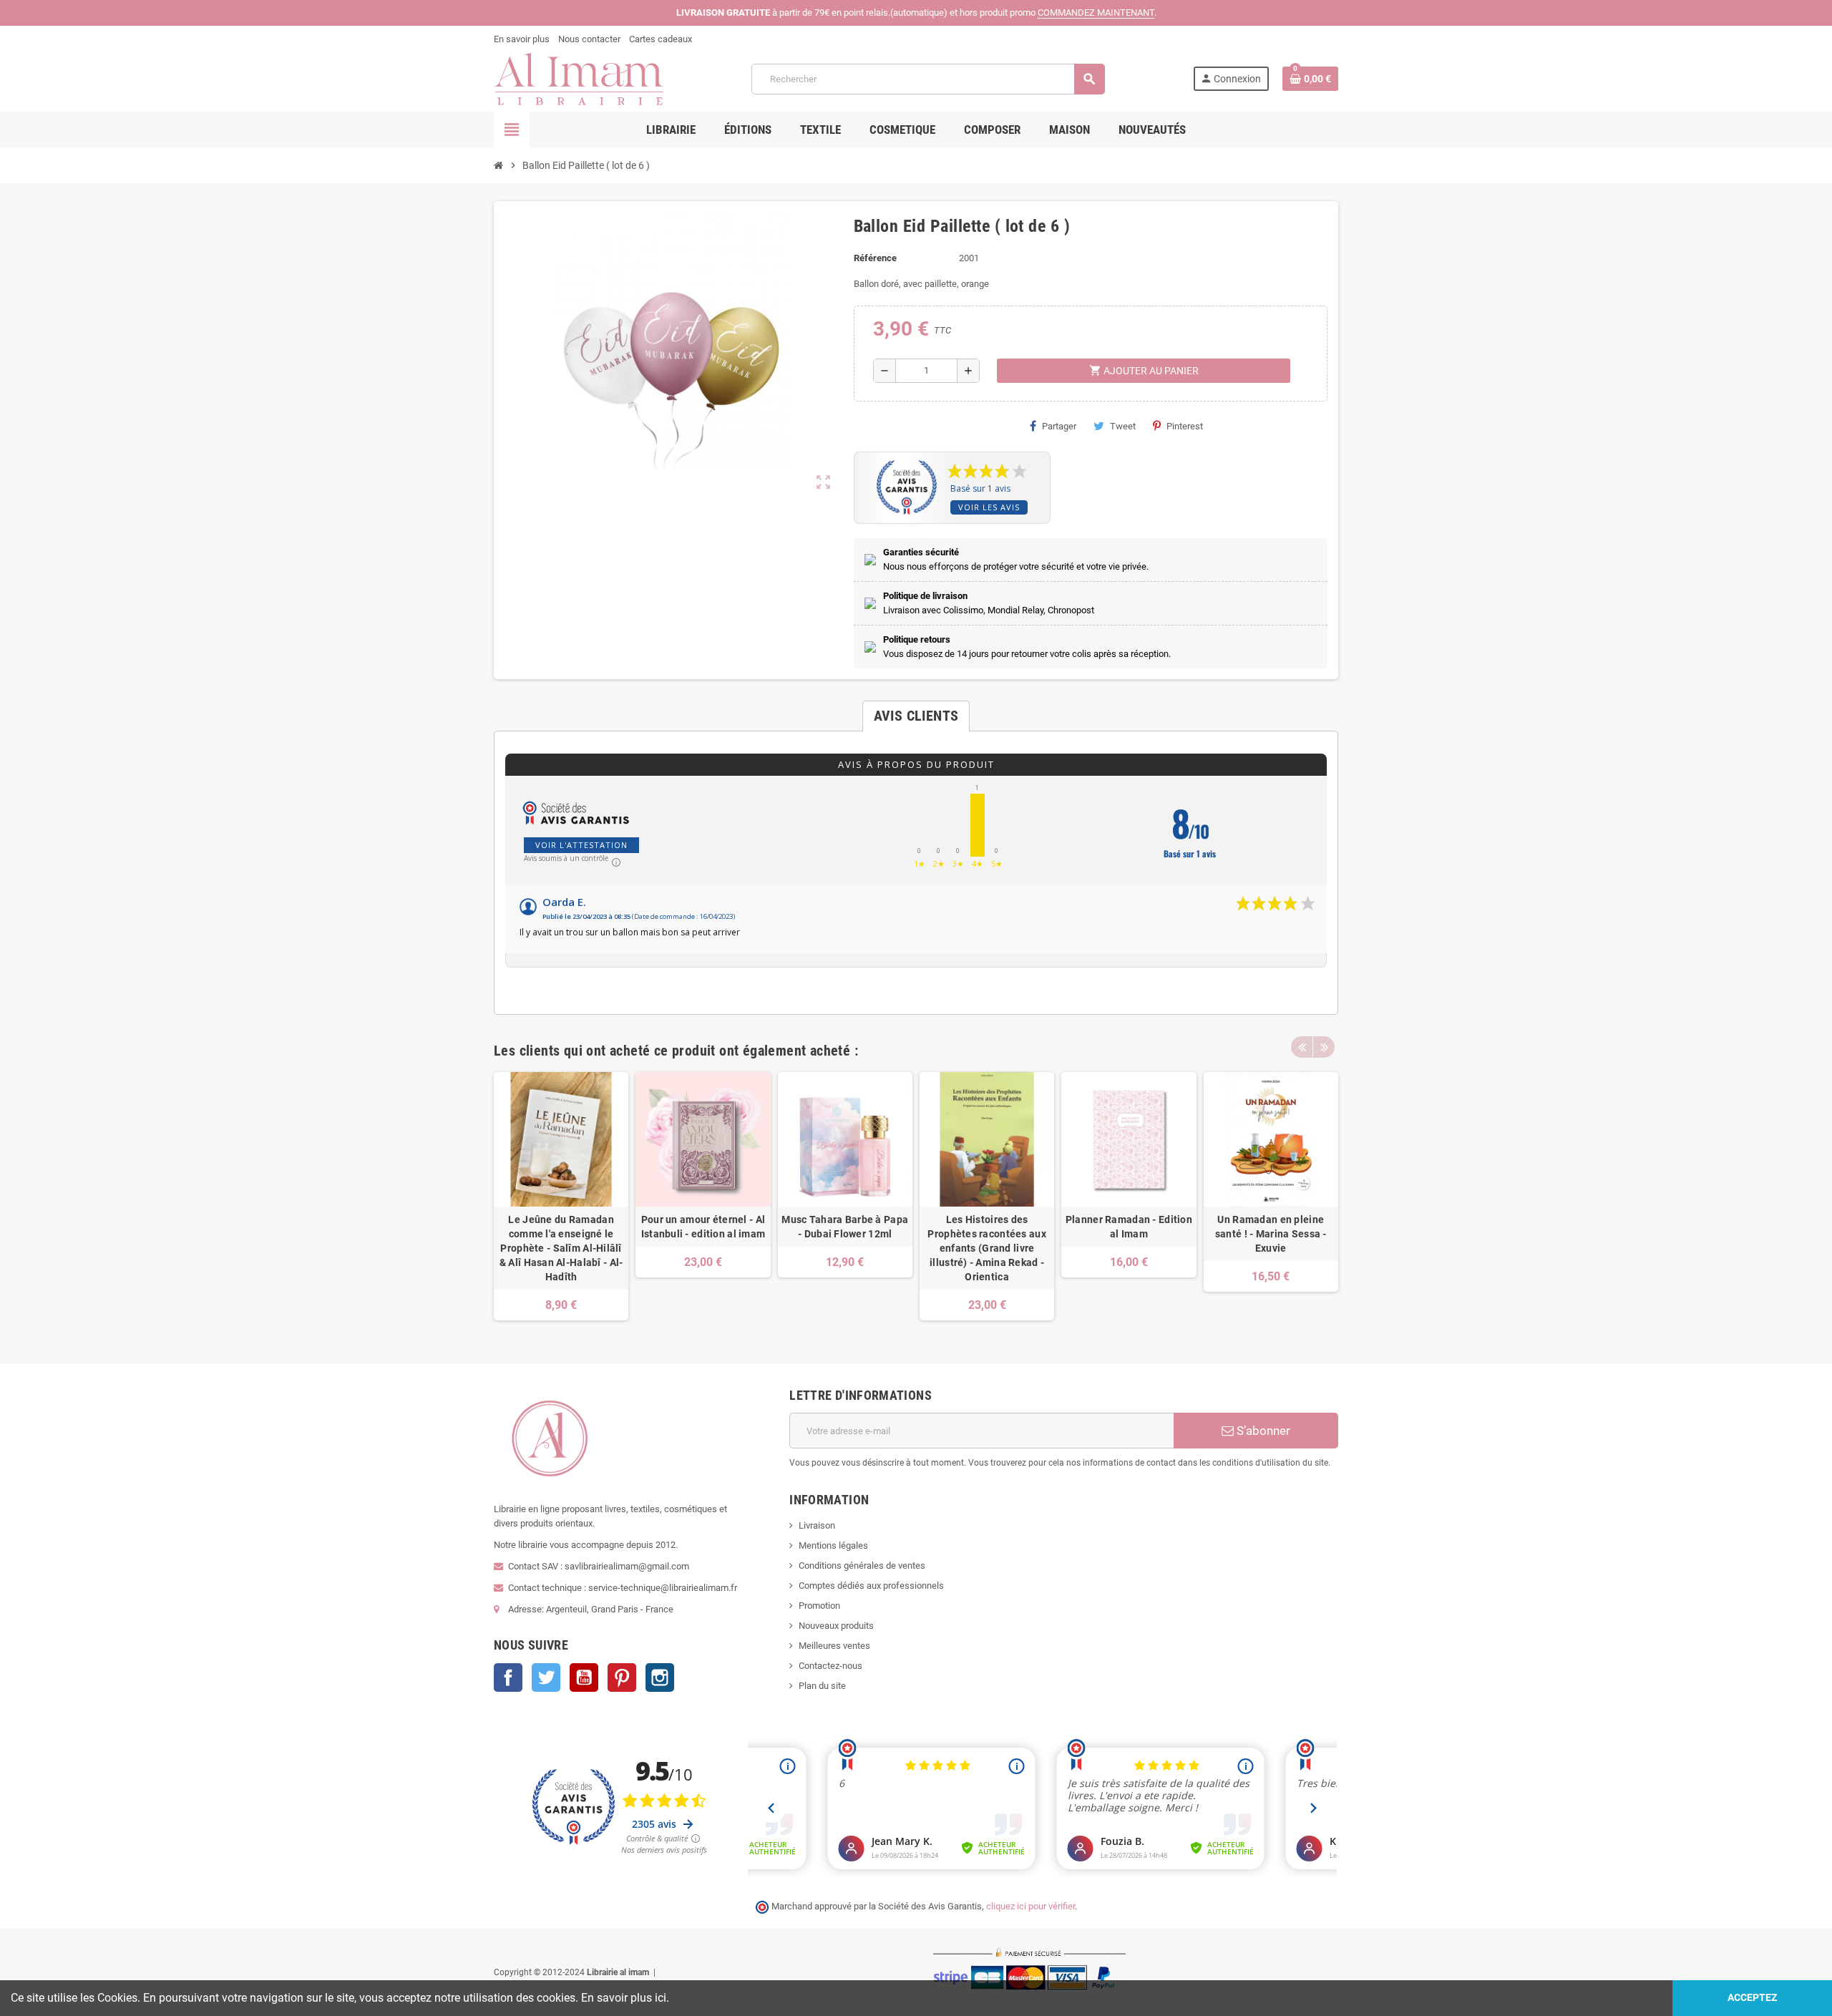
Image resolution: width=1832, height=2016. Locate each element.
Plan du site (822, 1686)
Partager (1059, 426)
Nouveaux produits (836, 1626)
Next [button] (1324, 1047)
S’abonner (1262, 1431)
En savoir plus (522, 39)
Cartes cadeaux (661, 39)
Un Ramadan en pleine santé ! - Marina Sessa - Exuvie (1271, 1234)
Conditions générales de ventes (862, 1565)
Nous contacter (589, 39)
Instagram (660, 1677)
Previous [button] (1302, 1047)
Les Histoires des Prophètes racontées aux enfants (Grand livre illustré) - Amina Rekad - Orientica (986, 1248)
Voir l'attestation (581, 845)
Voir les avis (989, 507)
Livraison (817, 1525)
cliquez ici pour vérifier (1030, 1906)
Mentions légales (833, 1545)
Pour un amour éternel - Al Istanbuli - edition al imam (703, 1227)
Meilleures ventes (834, 1646)
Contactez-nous (830, 1666)
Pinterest (1185, 426)
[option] (561, 1196)
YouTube (584, 1677)
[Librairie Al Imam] (579, 78)
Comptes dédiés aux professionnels (871, 1586)
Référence (875, 258)
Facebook (508, 1677)
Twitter (546, 1677)
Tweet (1123, 426)
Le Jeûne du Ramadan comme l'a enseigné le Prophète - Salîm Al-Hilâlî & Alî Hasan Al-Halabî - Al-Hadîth (561, 1248)
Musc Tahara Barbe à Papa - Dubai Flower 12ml (845, 1227)
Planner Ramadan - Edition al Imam (1129, 1227)
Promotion (819, 1606)
